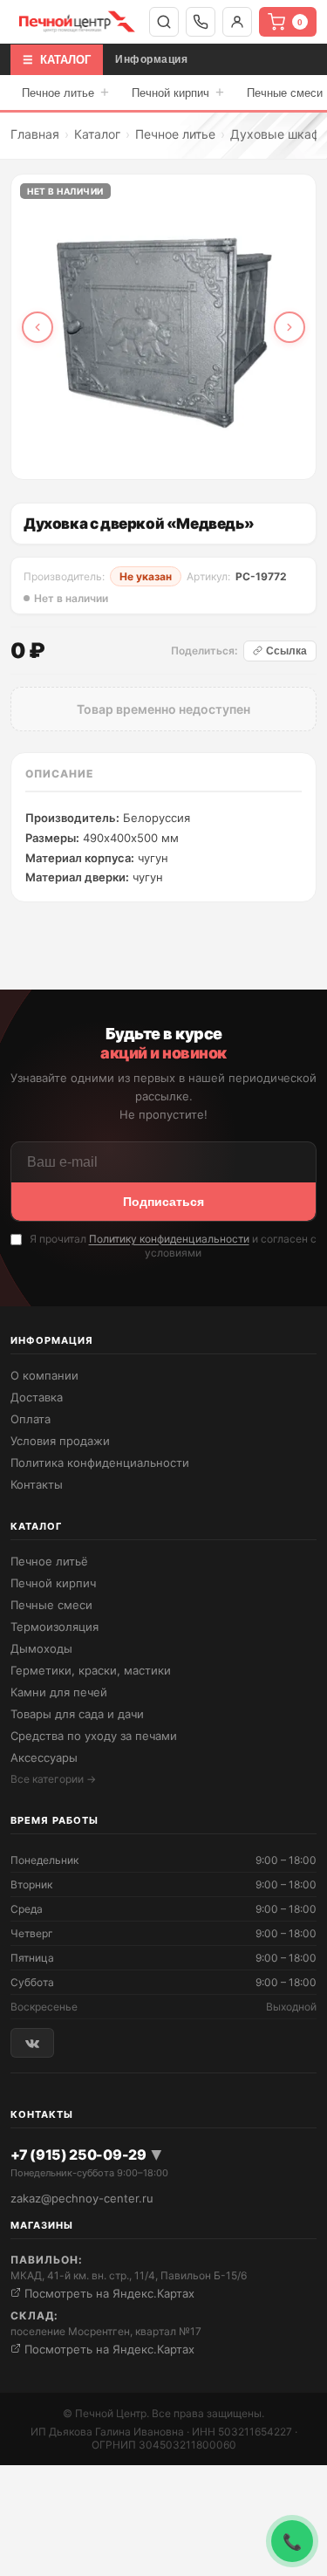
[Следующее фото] (290, 327)
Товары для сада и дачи (77, 1714)
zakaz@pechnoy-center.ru (82, 2198)
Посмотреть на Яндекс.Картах (108, 2293)
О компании (44, 1375)
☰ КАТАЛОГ (57, 60)
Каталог (97, 134)
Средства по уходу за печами (94, 1736)
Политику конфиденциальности (169, 1239)
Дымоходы (41, 1648)
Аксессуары (44, 1757)
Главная (35, 134)
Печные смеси (51, 1605)
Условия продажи (60, 1441)
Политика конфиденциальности (100, 1463)
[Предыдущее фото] (37, 327)
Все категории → (53, 1779)
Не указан (146, 576)
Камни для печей (59, 1692)
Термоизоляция (54, 1627)
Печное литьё (49, 1561)
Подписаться (163, 1202)
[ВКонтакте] (32, 2042)
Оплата (31, 1419)
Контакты (37, 1484)
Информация (151, 59)
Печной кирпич (178, 92)
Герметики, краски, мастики (91, 1670)
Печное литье (65, 92)
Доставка (37, 1397)
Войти (237, 22)
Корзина (300, 22)
